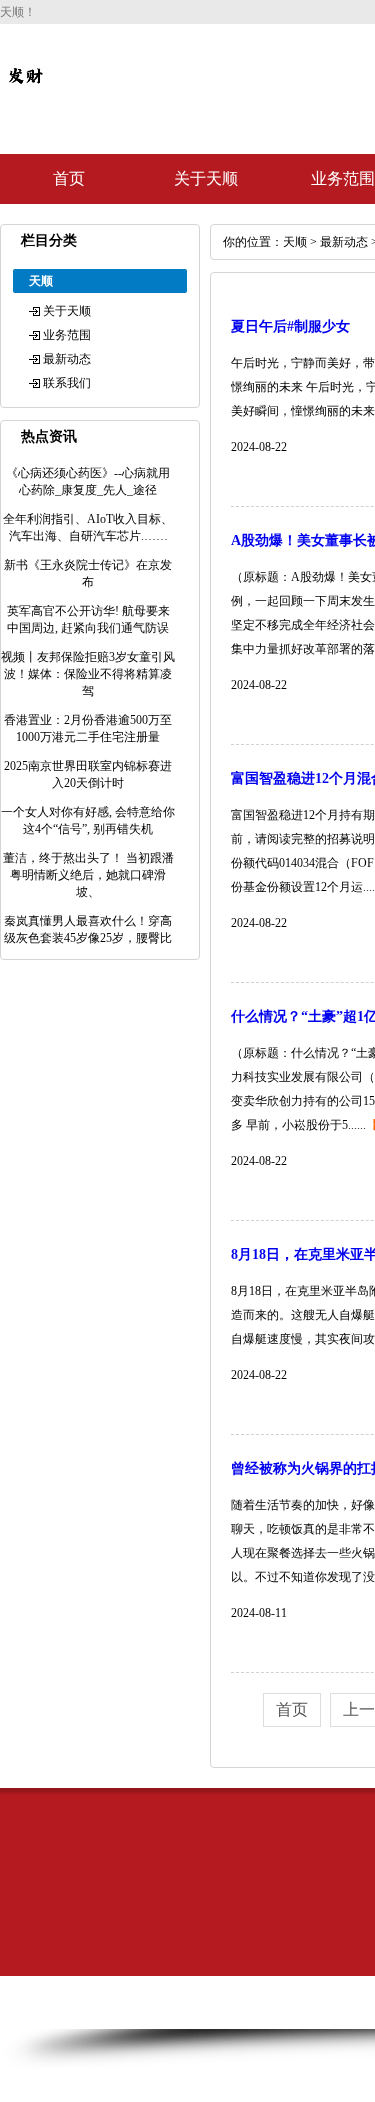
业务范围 (67, 335)
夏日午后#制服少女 (290, 326)
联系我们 (67, 383)
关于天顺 (206, 178)
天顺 (295, 242)
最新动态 (67, 359)
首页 (69, 178)
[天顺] (25, 92)
